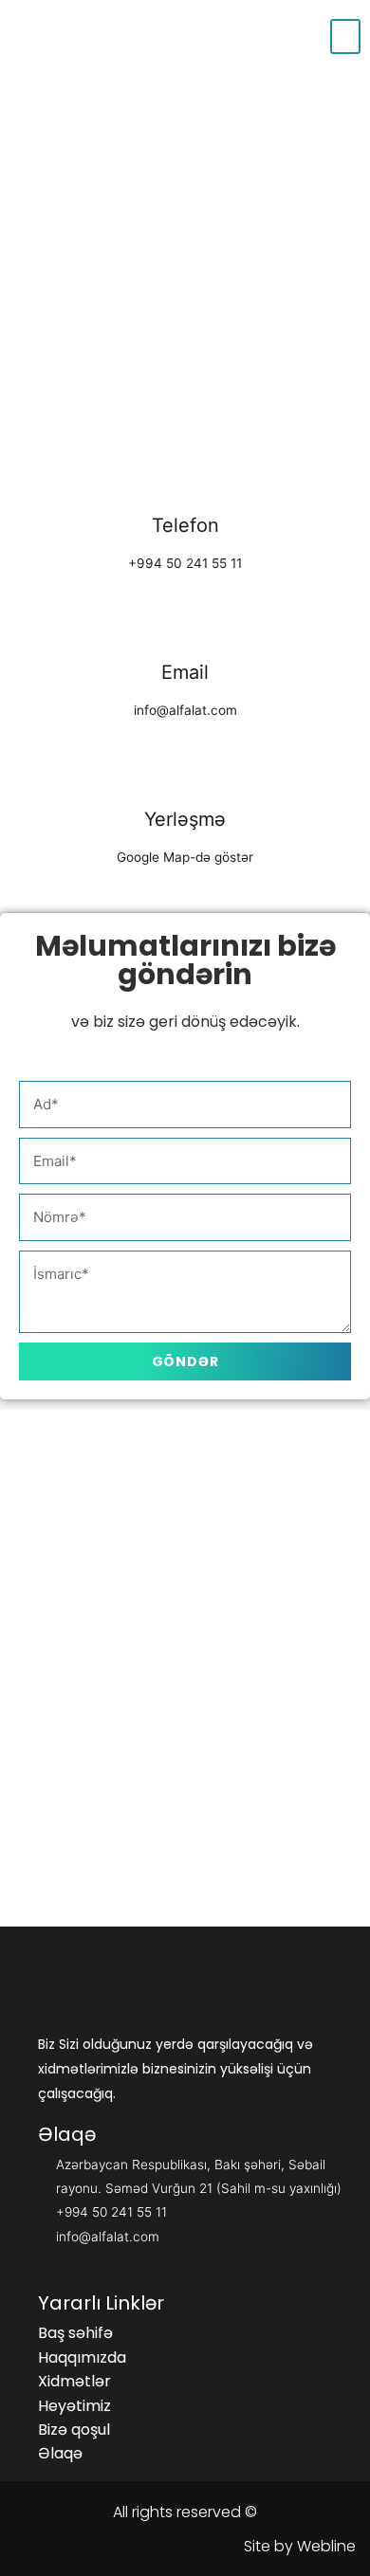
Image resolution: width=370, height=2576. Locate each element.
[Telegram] (305, 1840)
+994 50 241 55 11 (185, 563)
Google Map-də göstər (185, 857)
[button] (75, 2333)
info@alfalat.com (185, 710)
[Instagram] (174, 1840)
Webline (326, 2546)
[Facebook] (108, 1840)
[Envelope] (43, 1840)
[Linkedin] (239, 1840)
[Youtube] (185, 1882)
